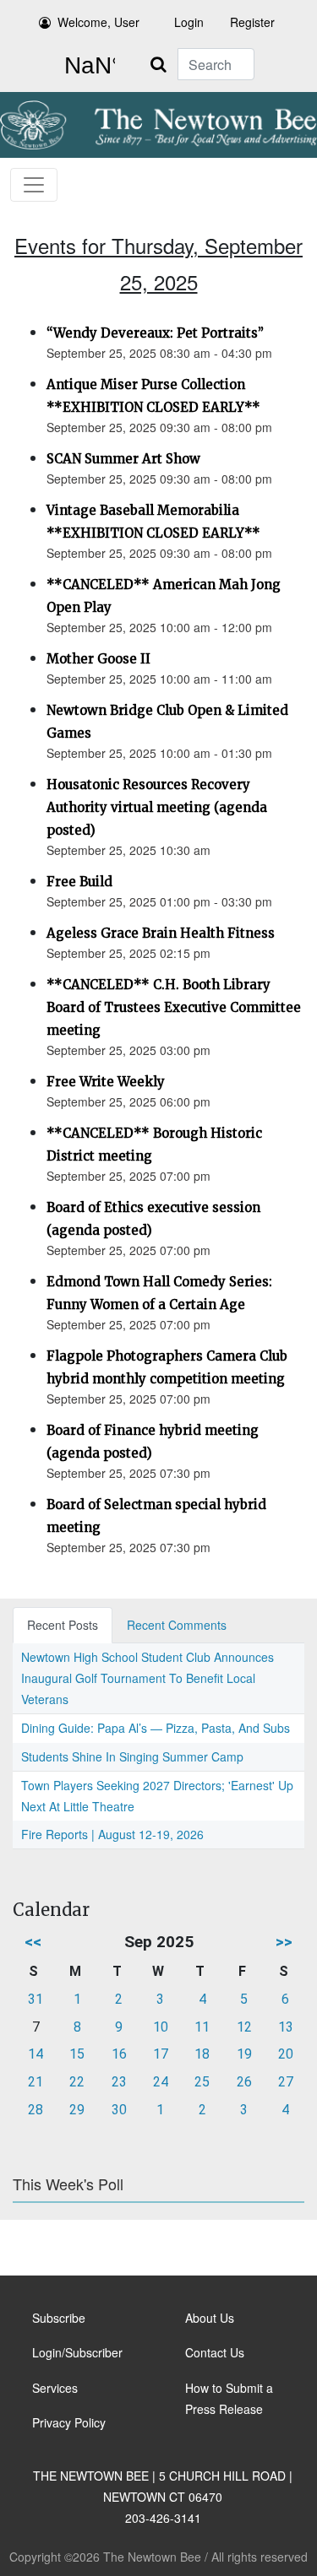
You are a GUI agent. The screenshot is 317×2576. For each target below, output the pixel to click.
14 (36, 2054)
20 (286, 2054)
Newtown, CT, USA (86, 66)
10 (161, 2027)
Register (252, 22)
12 (244, 2027)
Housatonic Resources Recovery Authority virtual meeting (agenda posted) (157, 807)
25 (202, 2082)
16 (119, 2054)
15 (77, 2054)
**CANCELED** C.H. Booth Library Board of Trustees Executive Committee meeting (174, 1007)
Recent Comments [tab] (177, 1625)
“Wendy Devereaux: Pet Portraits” (155, 333)
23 (119, 2082)
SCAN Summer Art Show (123, 459)
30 (119, 2110)
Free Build (79, 882)
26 (244, 2082)
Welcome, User (98, 22)
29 (77, 2110)
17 (161, 2054)
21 (36, 2082)
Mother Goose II (98, 659)
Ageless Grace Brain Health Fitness (161, 933)
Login (189, 22)
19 (244, 2054)
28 (36, 2110)
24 (161, 2082)
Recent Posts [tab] (63, 1625)
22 (77, 2082)
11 (202, 2027)
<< (33, 1942)
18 (202, 2054)
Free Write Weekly (106, 1082)
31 (36, 1999)
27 (286, 2082)
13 (286, 2027)
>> (284, 1942)
